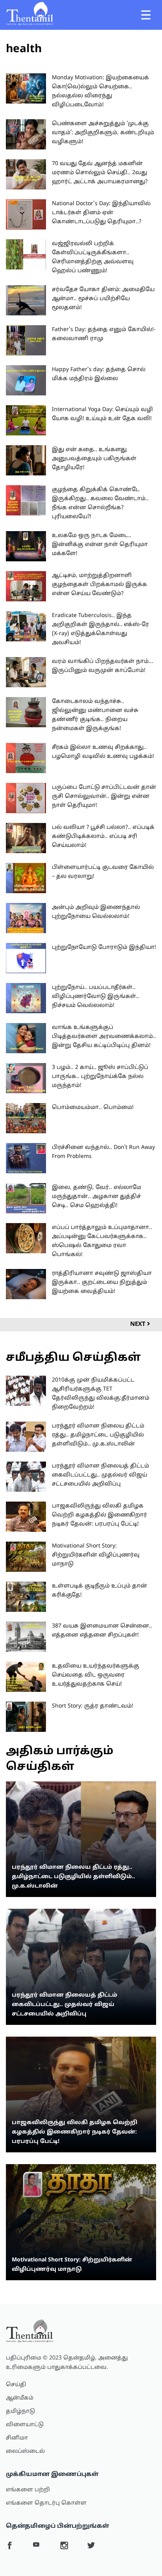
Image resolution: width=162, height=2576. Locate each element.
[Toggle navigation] (146, 15)
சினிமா (17, 2438)
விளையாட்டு (25, 2425)
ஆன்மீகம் (20, 2398)
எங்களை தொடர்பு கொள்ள (46, 2503)
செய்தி (16, 2385)
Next (139, 1324)
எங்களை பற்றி (28, 2490)
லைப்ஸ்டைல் (25, 2451)
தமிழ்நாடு (20, 2411)
